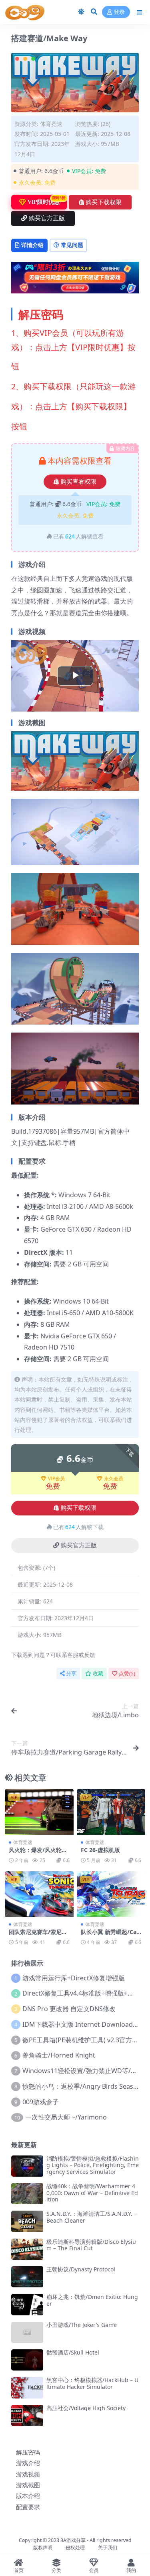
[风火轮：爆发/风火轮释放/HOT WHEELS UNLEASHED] (39, 1812)
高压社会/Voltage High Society (86, 2408)
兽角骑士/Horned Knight (59, 2055)
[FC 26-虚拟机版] (111, 1812)
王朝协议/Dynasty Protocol (81, 2269)
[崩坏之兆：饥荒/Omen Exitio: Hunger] (27, 2304)
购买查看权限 (78, 482)
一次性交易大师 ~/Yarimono (66, 2117)
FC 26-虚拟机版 (100, 1850)
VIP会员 (56, 1479)
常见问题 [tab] (72, 245)
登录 (119, 12)
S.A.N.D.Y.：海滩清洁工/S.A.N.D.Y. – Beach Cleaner (92, 2217)
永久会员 (114, 1479)
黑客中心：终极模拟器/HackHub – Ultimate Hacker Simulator (92, 2383)
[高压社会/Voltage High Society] (27, 2415)
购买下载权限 (104, 202)
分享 (71, 1674)
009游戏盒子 (41, 2102)
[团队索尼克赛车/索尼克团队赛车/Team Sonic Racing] (39, 1894)
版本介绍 (28, 2496)
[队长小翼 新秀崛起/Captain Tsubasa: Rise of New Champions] (111, 1894)
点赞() (127, 1674)
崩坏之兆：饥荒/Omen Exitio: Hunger (92, 2300)
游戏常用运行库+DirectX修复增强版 (74, 1978)
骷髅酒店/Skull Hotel (73, 2352)
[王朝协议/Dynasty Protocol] (27, 2277)
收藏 (98, 1674)
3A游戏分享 (73, 2540)
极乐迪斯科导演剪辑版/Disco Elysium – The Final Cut (91, 2245)
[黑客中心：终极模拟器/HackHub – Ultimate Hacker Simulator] (27, 2388)
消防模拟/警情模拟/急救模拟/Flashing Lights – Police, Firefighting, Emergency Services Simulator (93, 2165)
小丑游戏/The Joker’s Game (82, 2325)
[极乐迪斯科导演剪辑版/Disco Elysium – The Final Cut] (27, 2249)
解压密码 (28, 2452)
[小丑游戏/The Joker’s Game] (27, 2332)
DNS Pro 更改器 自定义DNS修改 (69, 2009)
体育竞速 (51, 124)
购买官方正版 (47, 218)
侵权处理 (75, 2547)
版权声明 (43, 2547)
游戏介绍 (28, 2463)
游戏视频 (28, 2474)
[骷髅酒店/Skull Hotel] (27, 2360)
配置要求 (28, 2507)
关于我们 (108, 2547)
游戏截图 (28, 2485)
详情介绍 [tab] (32, 245)
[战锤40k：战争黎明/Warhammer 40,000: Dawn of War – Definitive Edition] (27, 2194)
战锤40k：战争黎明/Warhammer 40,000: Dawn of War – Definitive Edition (92, 2193)
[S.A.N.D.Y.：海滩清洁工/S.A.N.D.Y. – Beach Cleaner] (27, 2221)
